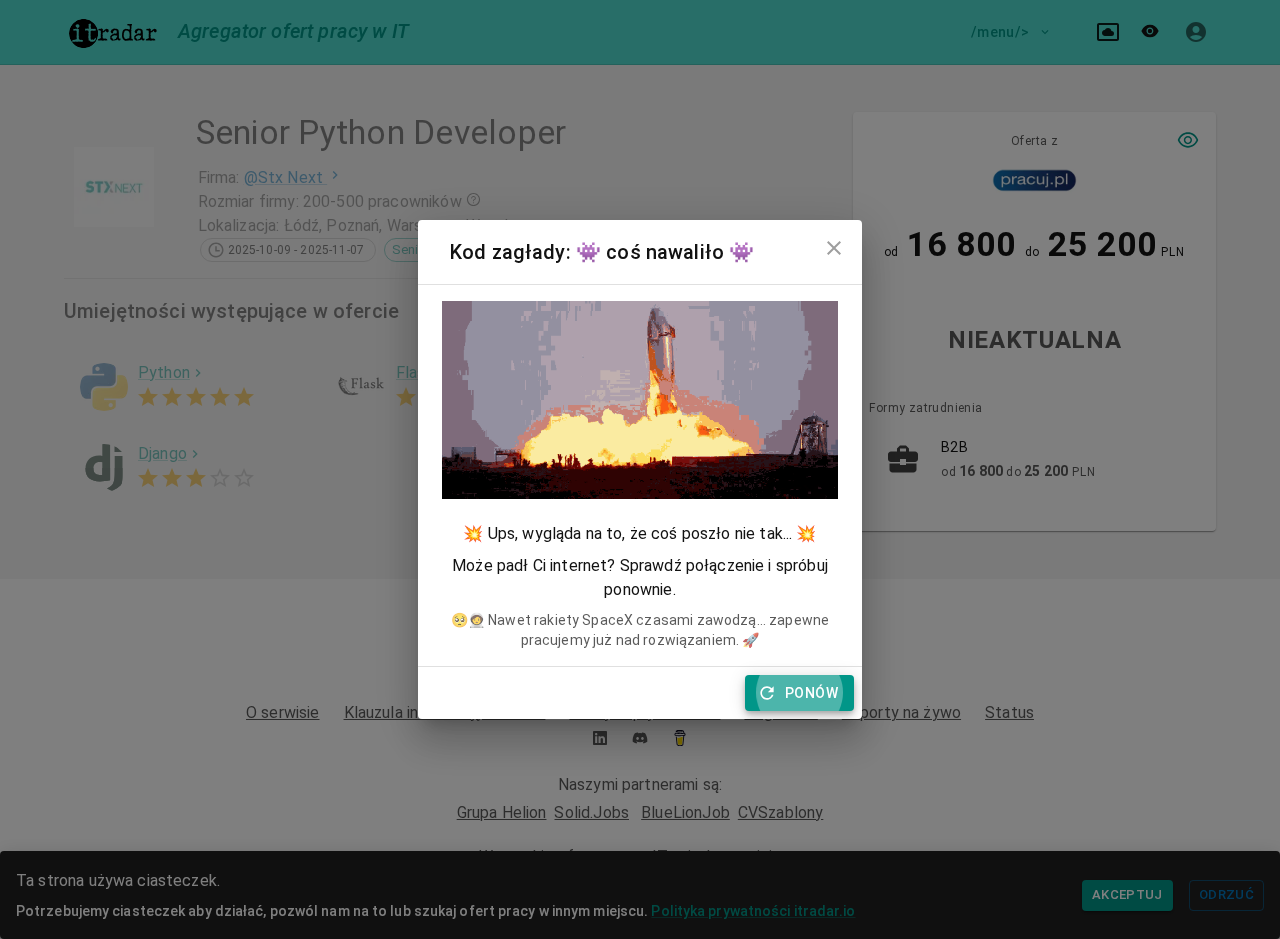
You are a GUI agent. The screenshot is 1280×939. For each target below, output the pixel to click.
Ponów (811, 693)
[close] (834, 248)
